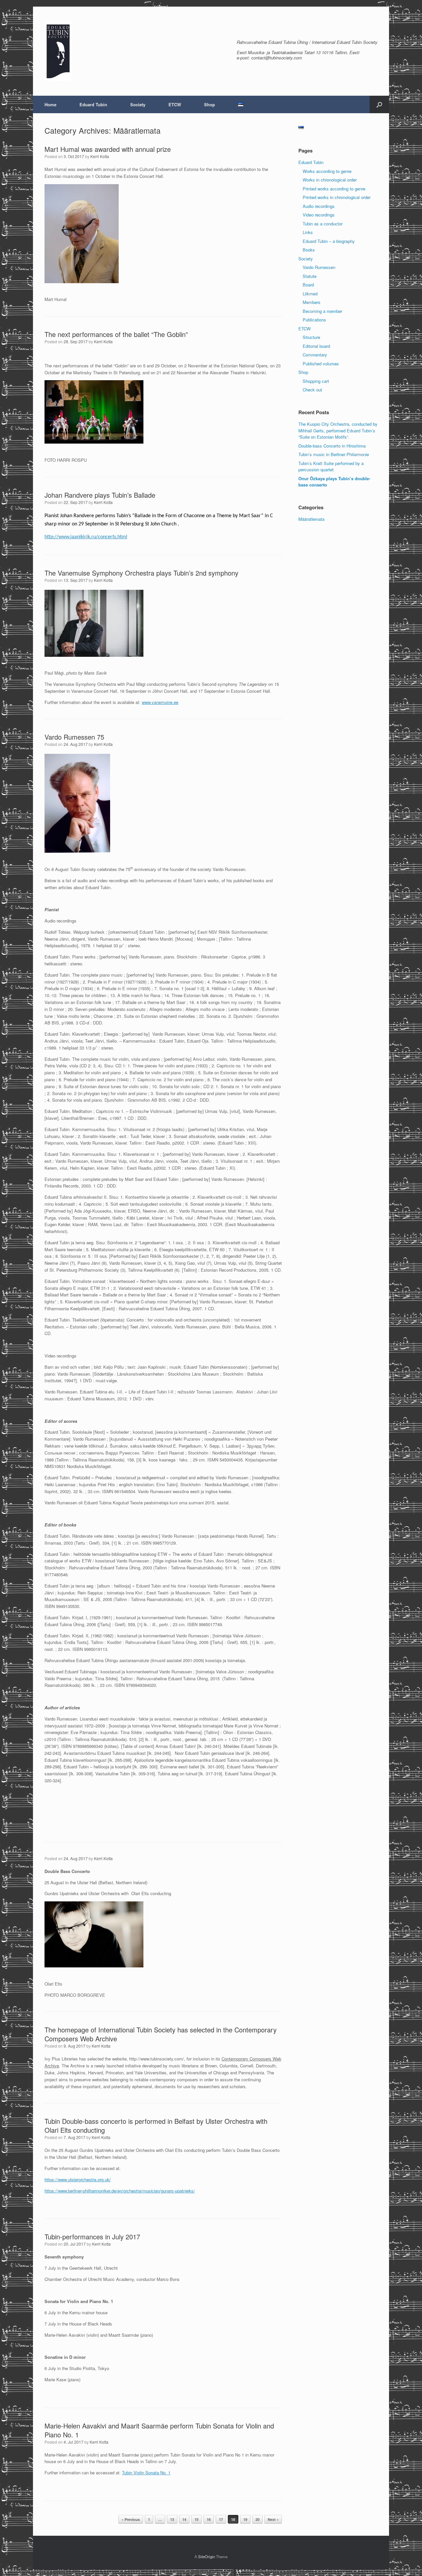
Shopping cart (316, 381)
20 (257, 2519)
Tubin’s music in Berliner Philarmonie (334, 454)
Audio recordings (319, 206)
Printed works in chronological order (337, 197)
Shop (210, 104)
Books (309, 250)
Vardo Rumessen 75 (74, 737)
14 (184, 2519)
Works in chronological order (330, 180)
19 (245, 2519)
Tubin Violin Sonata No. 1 (146, 2473)
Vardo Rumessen (319, 267)
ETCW (175, 104)
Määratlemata (311, 519)
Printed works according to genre (334, 189)
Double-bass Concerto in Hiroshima (332, 446)
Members (312, 302)
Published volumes (321, 364)
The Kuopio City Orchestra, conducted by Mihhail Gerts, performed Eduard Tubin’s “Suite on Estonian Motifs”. (338, 430)
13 (172, 2519)
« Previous (131, 2519)
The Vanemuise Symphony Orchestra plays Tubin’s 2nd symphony (141, 573)
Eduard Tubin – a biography (329, 241)
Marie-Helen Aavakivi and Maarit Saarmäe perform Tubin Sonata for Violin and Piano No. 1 (159, 2430)
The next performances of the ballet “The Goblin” (116, 334)
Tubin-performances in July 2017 (92, 2237)
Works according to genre (327, 171)
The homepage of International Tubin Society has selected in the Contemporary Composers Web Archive (161, 2034)
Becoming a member (322, 311)
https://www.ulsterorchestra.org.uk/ (78, 2179)
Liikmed (310, 294)
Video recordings (319, 215)
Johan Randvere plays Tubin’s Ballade (100, 495)
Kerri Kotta (100, 156)
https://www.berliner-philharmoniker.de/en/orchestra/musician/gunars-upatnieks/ (120, 2191)
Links (308, 232)
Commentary (315, 355)
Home (50, 104)
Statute (310, 276)
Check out (312, 390)
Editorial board (316, 346)
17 (221, 2519)
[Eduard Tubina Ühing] (58, 51)
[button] (379, 104)
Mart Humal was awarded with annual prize (108, 149)
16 (209, 2519)
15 (196, 2519)
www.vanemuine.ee (160, 702)
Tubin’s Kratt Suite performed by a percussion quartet (331, 467)
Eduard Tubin (93, 104)
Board (308, 285)
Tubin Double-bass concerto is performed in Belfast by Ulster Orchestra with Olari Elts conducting (156, 2125)
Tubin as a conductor (323, 224)
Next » (273, 2519)
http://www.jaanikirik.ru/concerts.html (86, 537)
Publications (314, 320)
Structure (311, 337)
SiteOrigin (207, 2557)
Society (138, 104)
